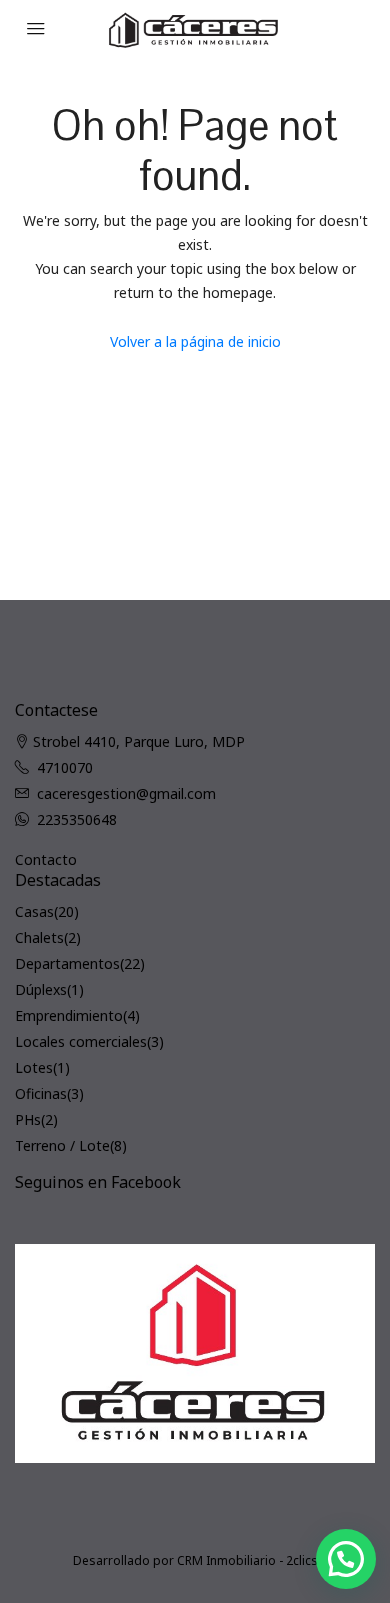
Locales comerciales (81, 1041)
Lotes (34, 1067)
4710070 (65, 767)
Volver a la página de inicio (195, 341)
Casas (34, 911)
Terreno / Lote (62, 1145)
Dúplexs (41, 989)
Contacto (46, 859)
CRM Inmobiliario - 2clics (247, 1560)
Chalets (39, 937)
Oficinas (41, 1093)
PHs (28, 1119)
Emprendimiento (69, 1015)
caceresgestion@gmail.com (126, 793)
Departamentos (67, 963)
